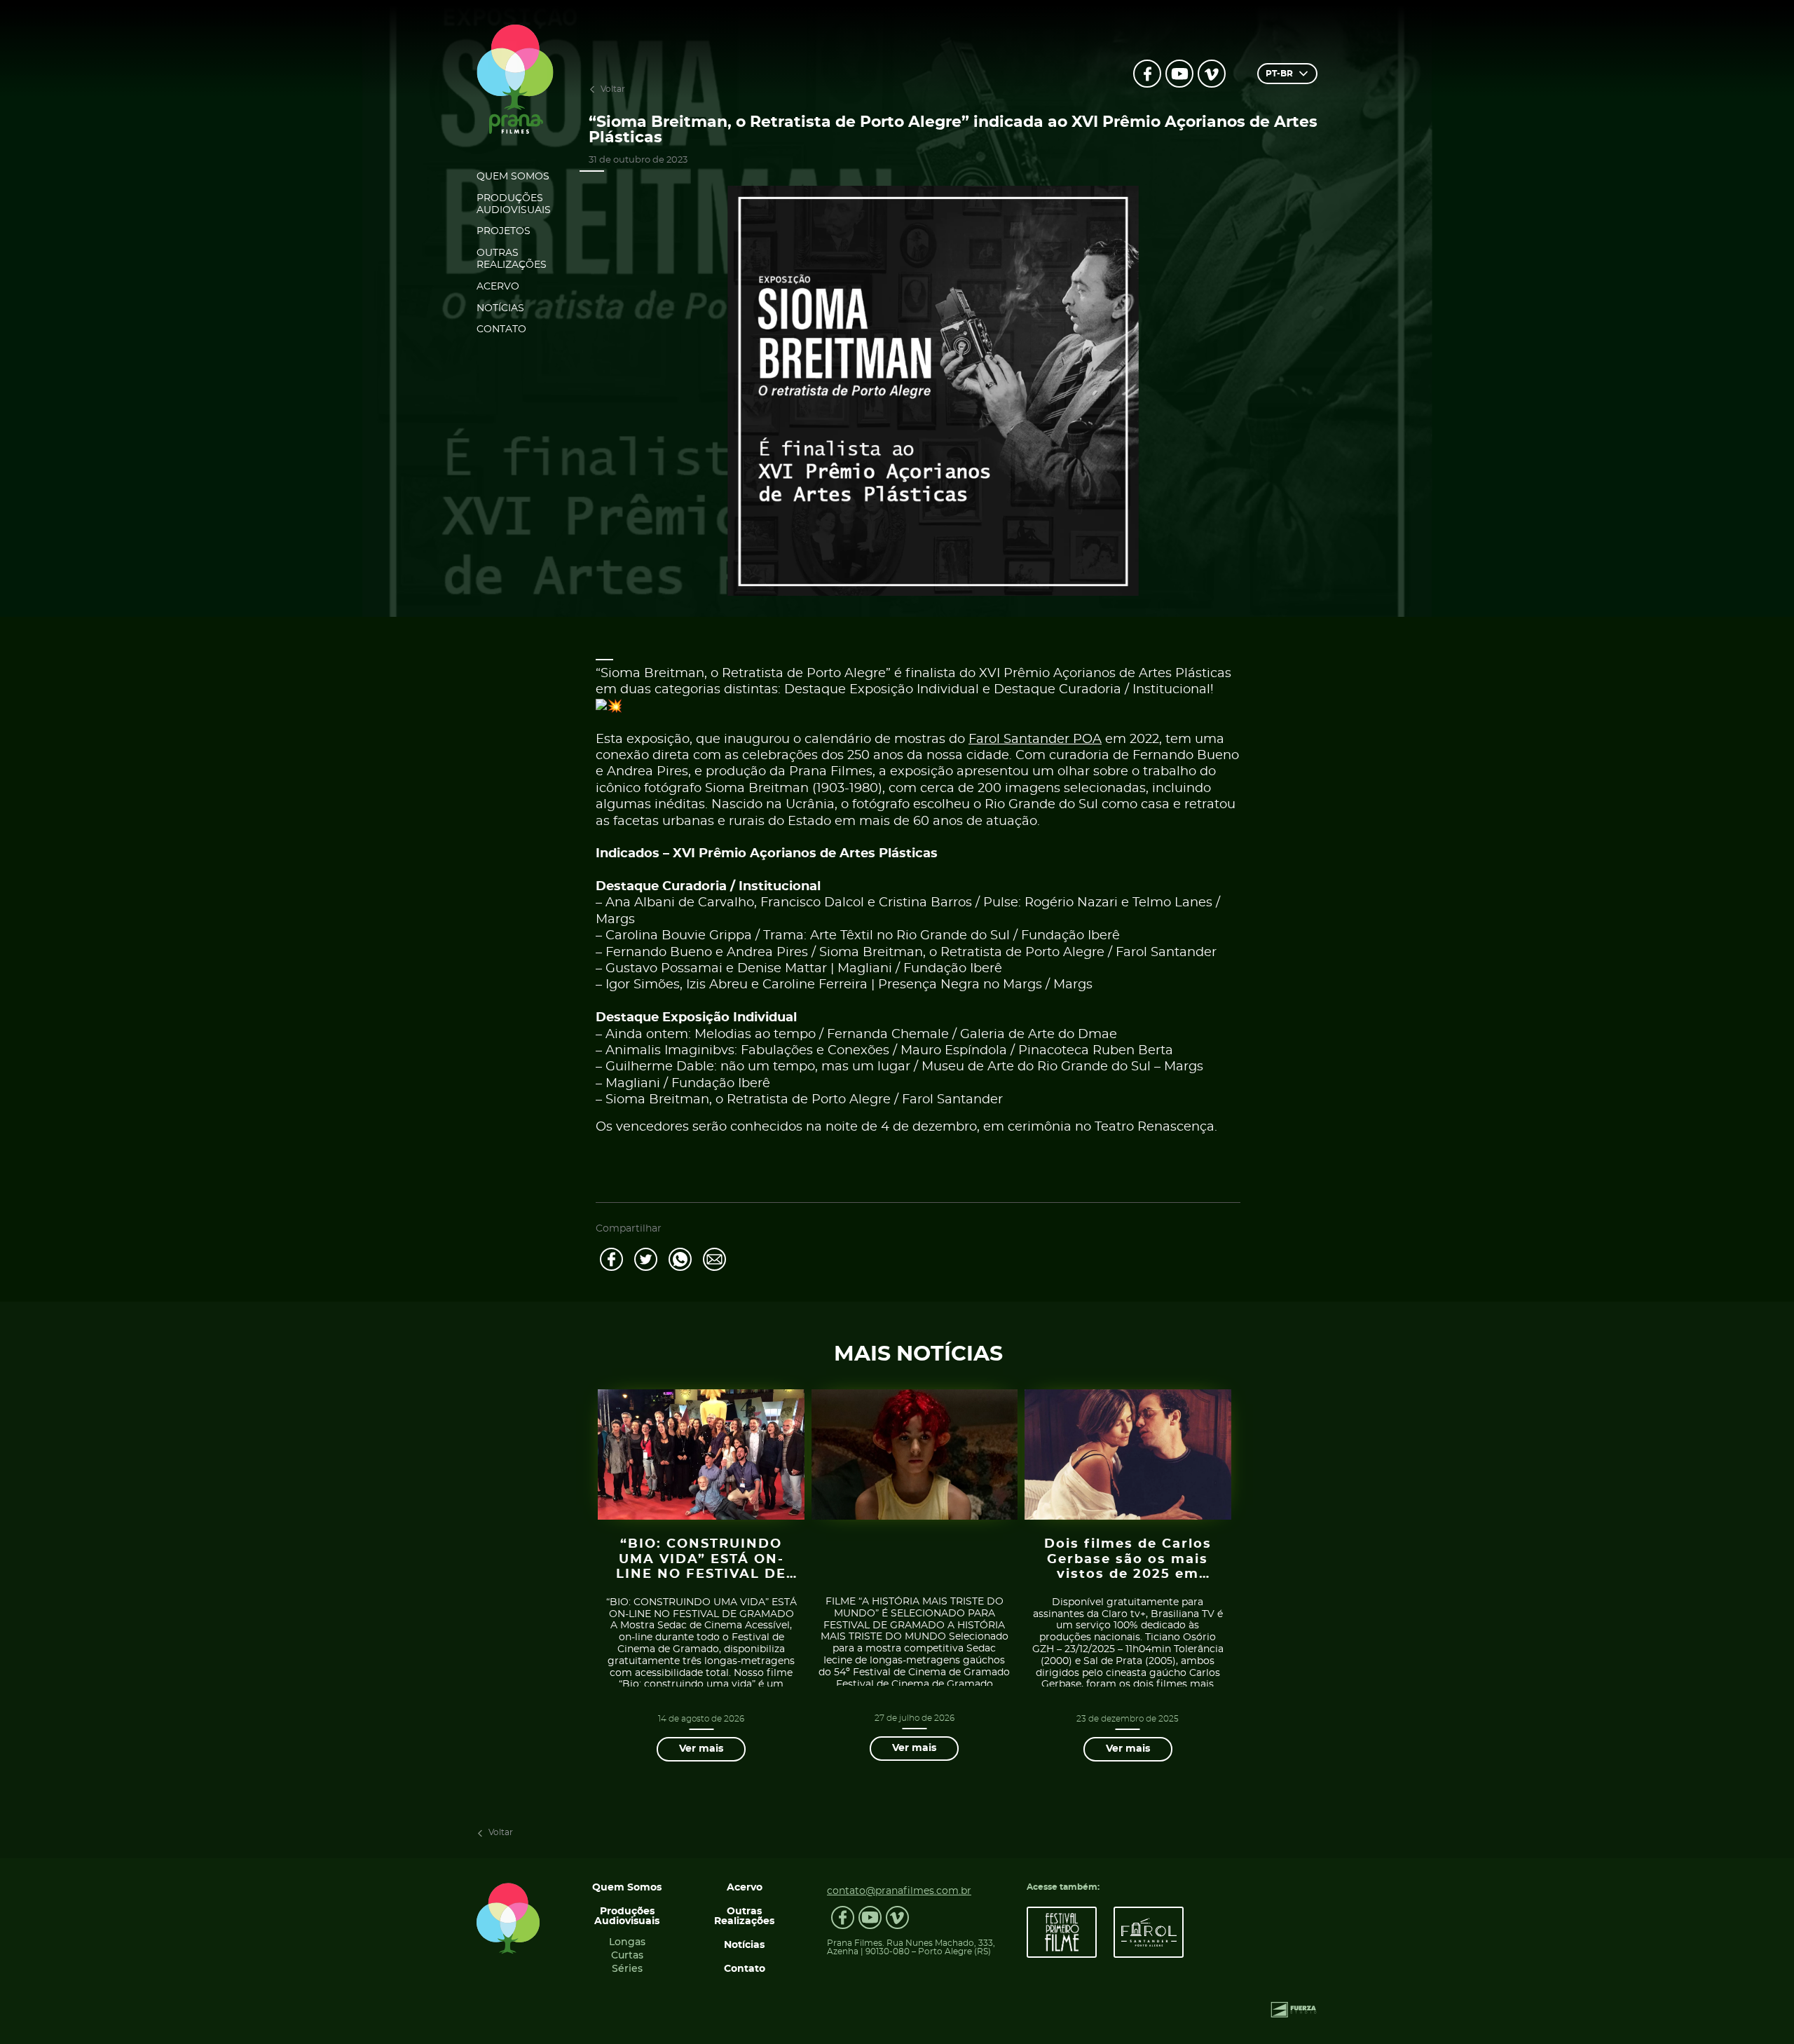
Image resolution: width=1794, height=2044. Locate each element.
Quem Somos (513, 177)
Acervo (498, 287)
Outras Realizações (512, 259)
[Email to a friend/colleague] (714, 1259)
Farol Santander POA (1035, 740)
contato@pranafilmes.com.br (899, 1891)
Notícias (500, 308)
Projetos (504, 231)
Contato (501, 329)
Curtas (627, 1956)
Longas (627, 1942)
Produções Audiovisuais (514, 204)
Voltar (613, 89)
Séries (627, 1969)
